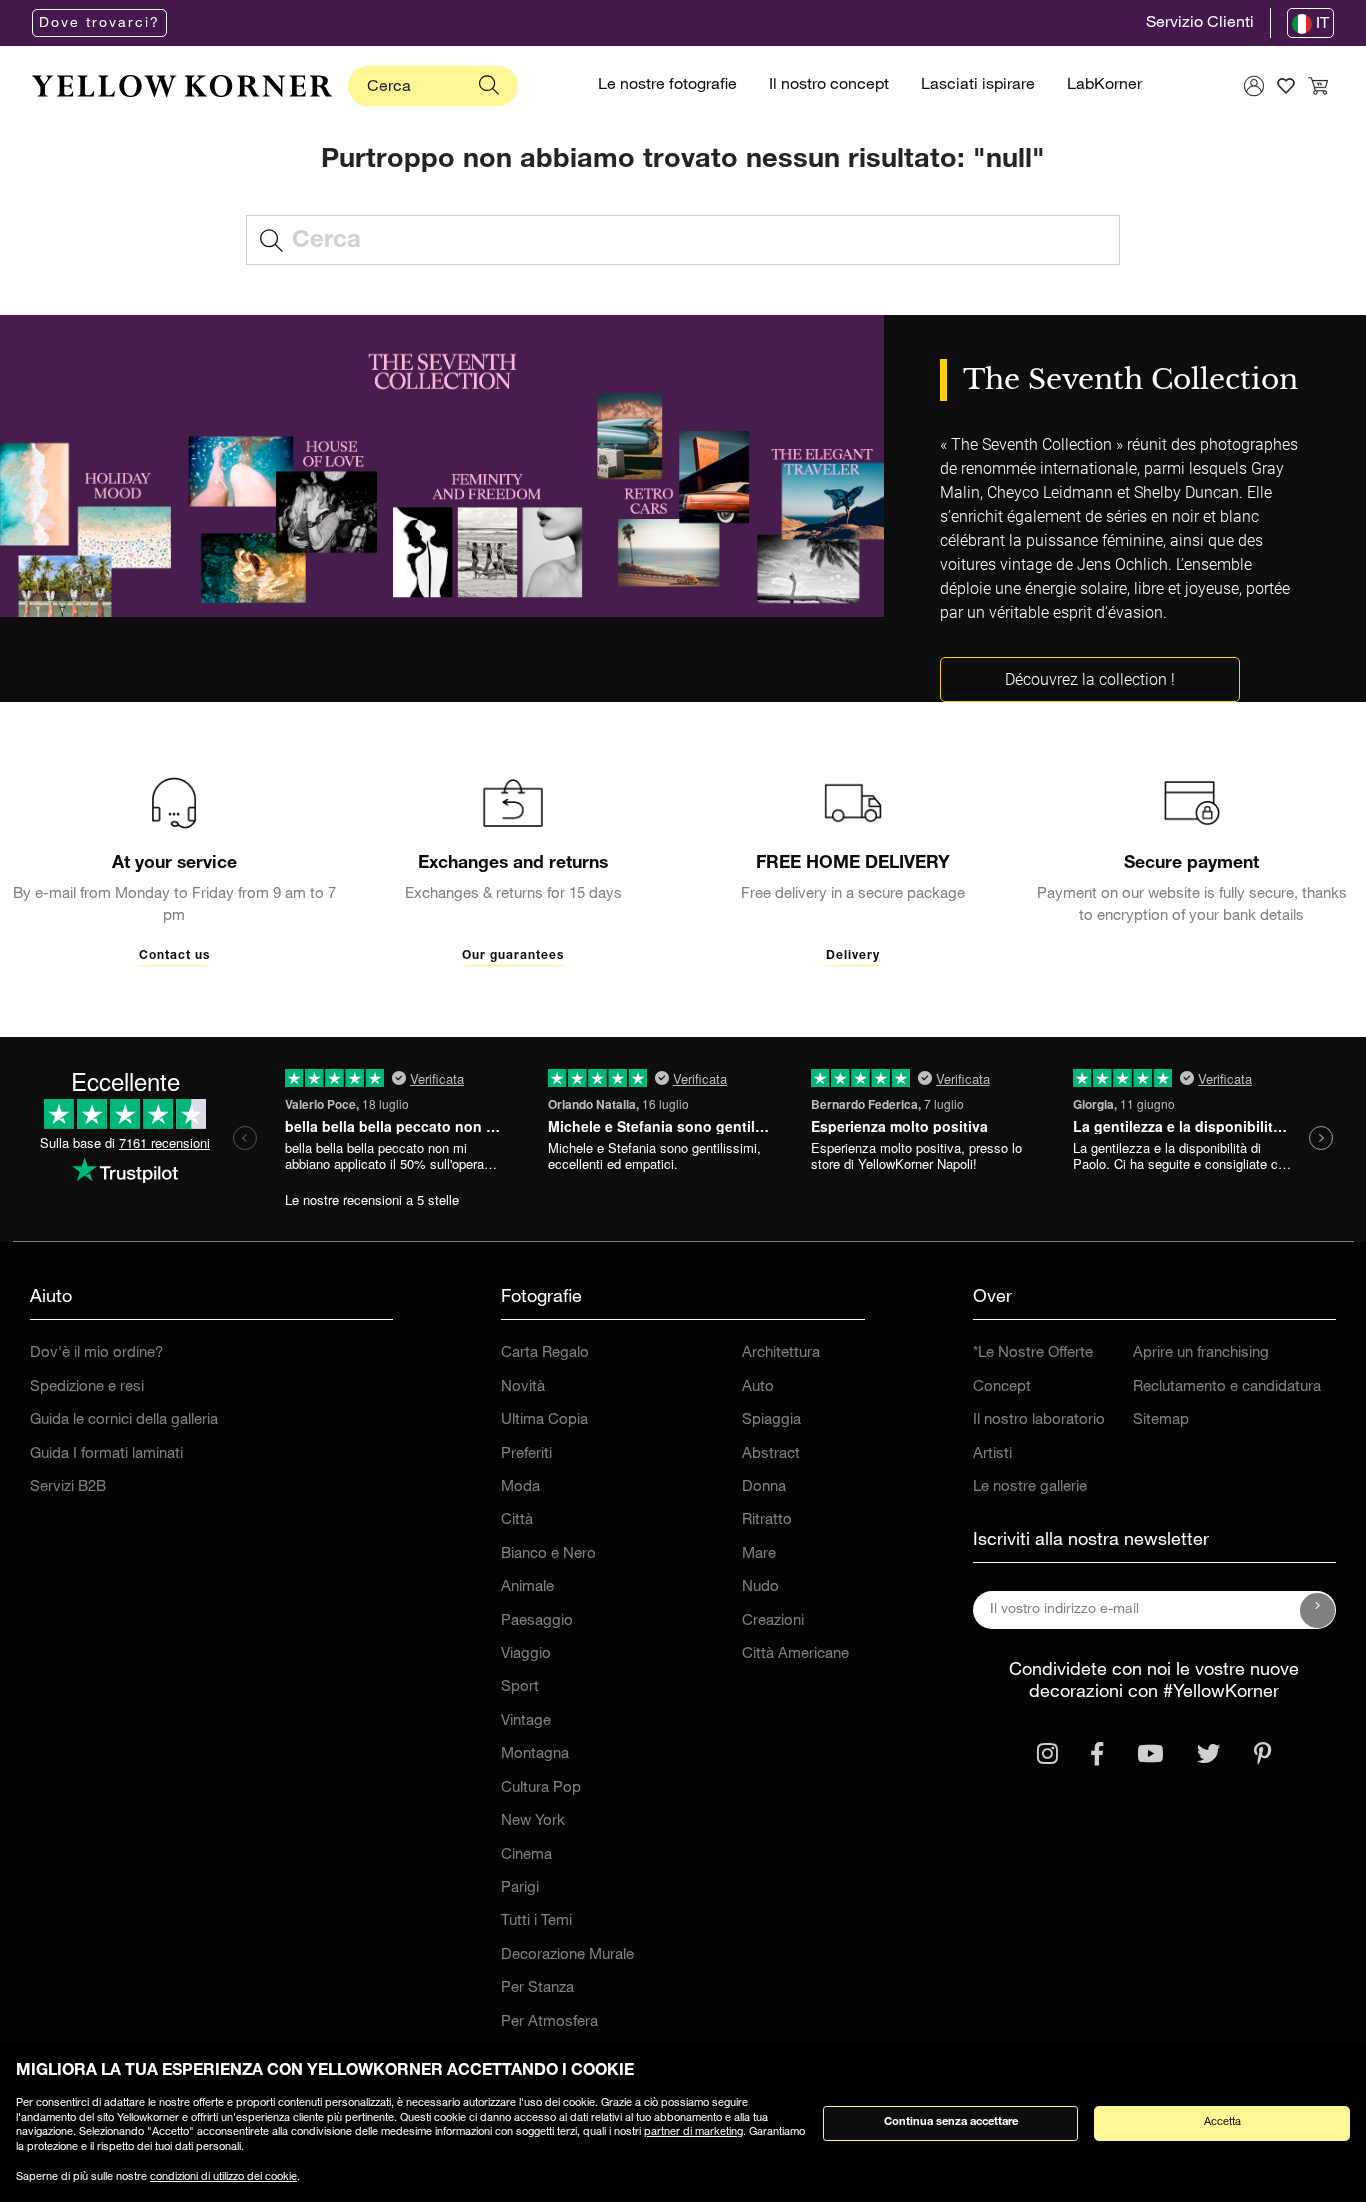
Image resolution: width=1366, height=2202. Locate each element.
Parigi (520, 1888)
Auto (758, 1387)
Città (517, 1520)
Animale (527, 1587)
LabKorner (1104, 86)
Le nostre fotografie (667, 86)
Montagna (535, 1754)
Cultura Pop (541, 1788)
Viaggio (526, 1654)
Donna (764, 1487)
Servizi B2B (68, 1487)
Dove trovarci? (99, 24)
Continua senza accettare (951, 2122)
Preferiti (526, 1454)
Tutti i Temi (536, 1921)
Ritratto (767, 1520)
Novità (523, 1387)
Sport (520, 1687)
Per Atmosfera (549, 2022)
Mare (759, 1554)
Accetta (1222, 2122)
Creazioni (773, 1621)
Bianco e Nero (548, 1554)
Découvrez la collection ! (1090, 679)
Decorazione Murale (567, 1955)
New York (533, 1821)
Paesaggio (537, 1621)
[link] (182, 86)
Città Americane (795, 1654)
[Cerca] (489, 86)
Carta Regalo (545, 1353)
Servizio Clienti (1200, 24)
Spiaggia (771, 1420)
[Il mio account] (1254, 86)
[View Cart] (1318, 86)
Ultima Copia (544, 1420)
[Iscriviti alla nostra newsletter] (1318, 1610)
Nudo (760, 1587)
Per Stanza (537, 1988)
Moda (520, 1487)
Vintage (526, 1721)
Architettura (781, 1353)
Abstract (771, 1454)
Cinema (526, 1855)
